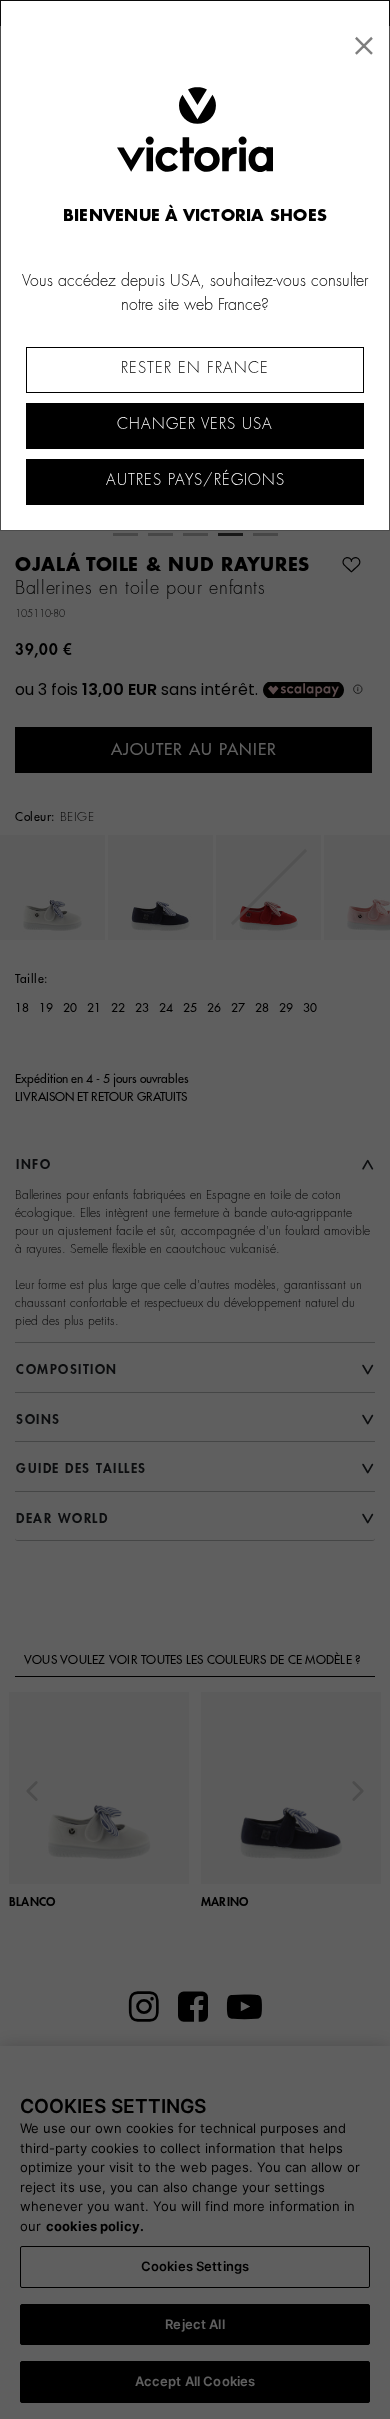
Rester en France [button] (195, 368)
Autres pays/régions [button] (195, 480)
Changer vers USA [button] (195, 424)
